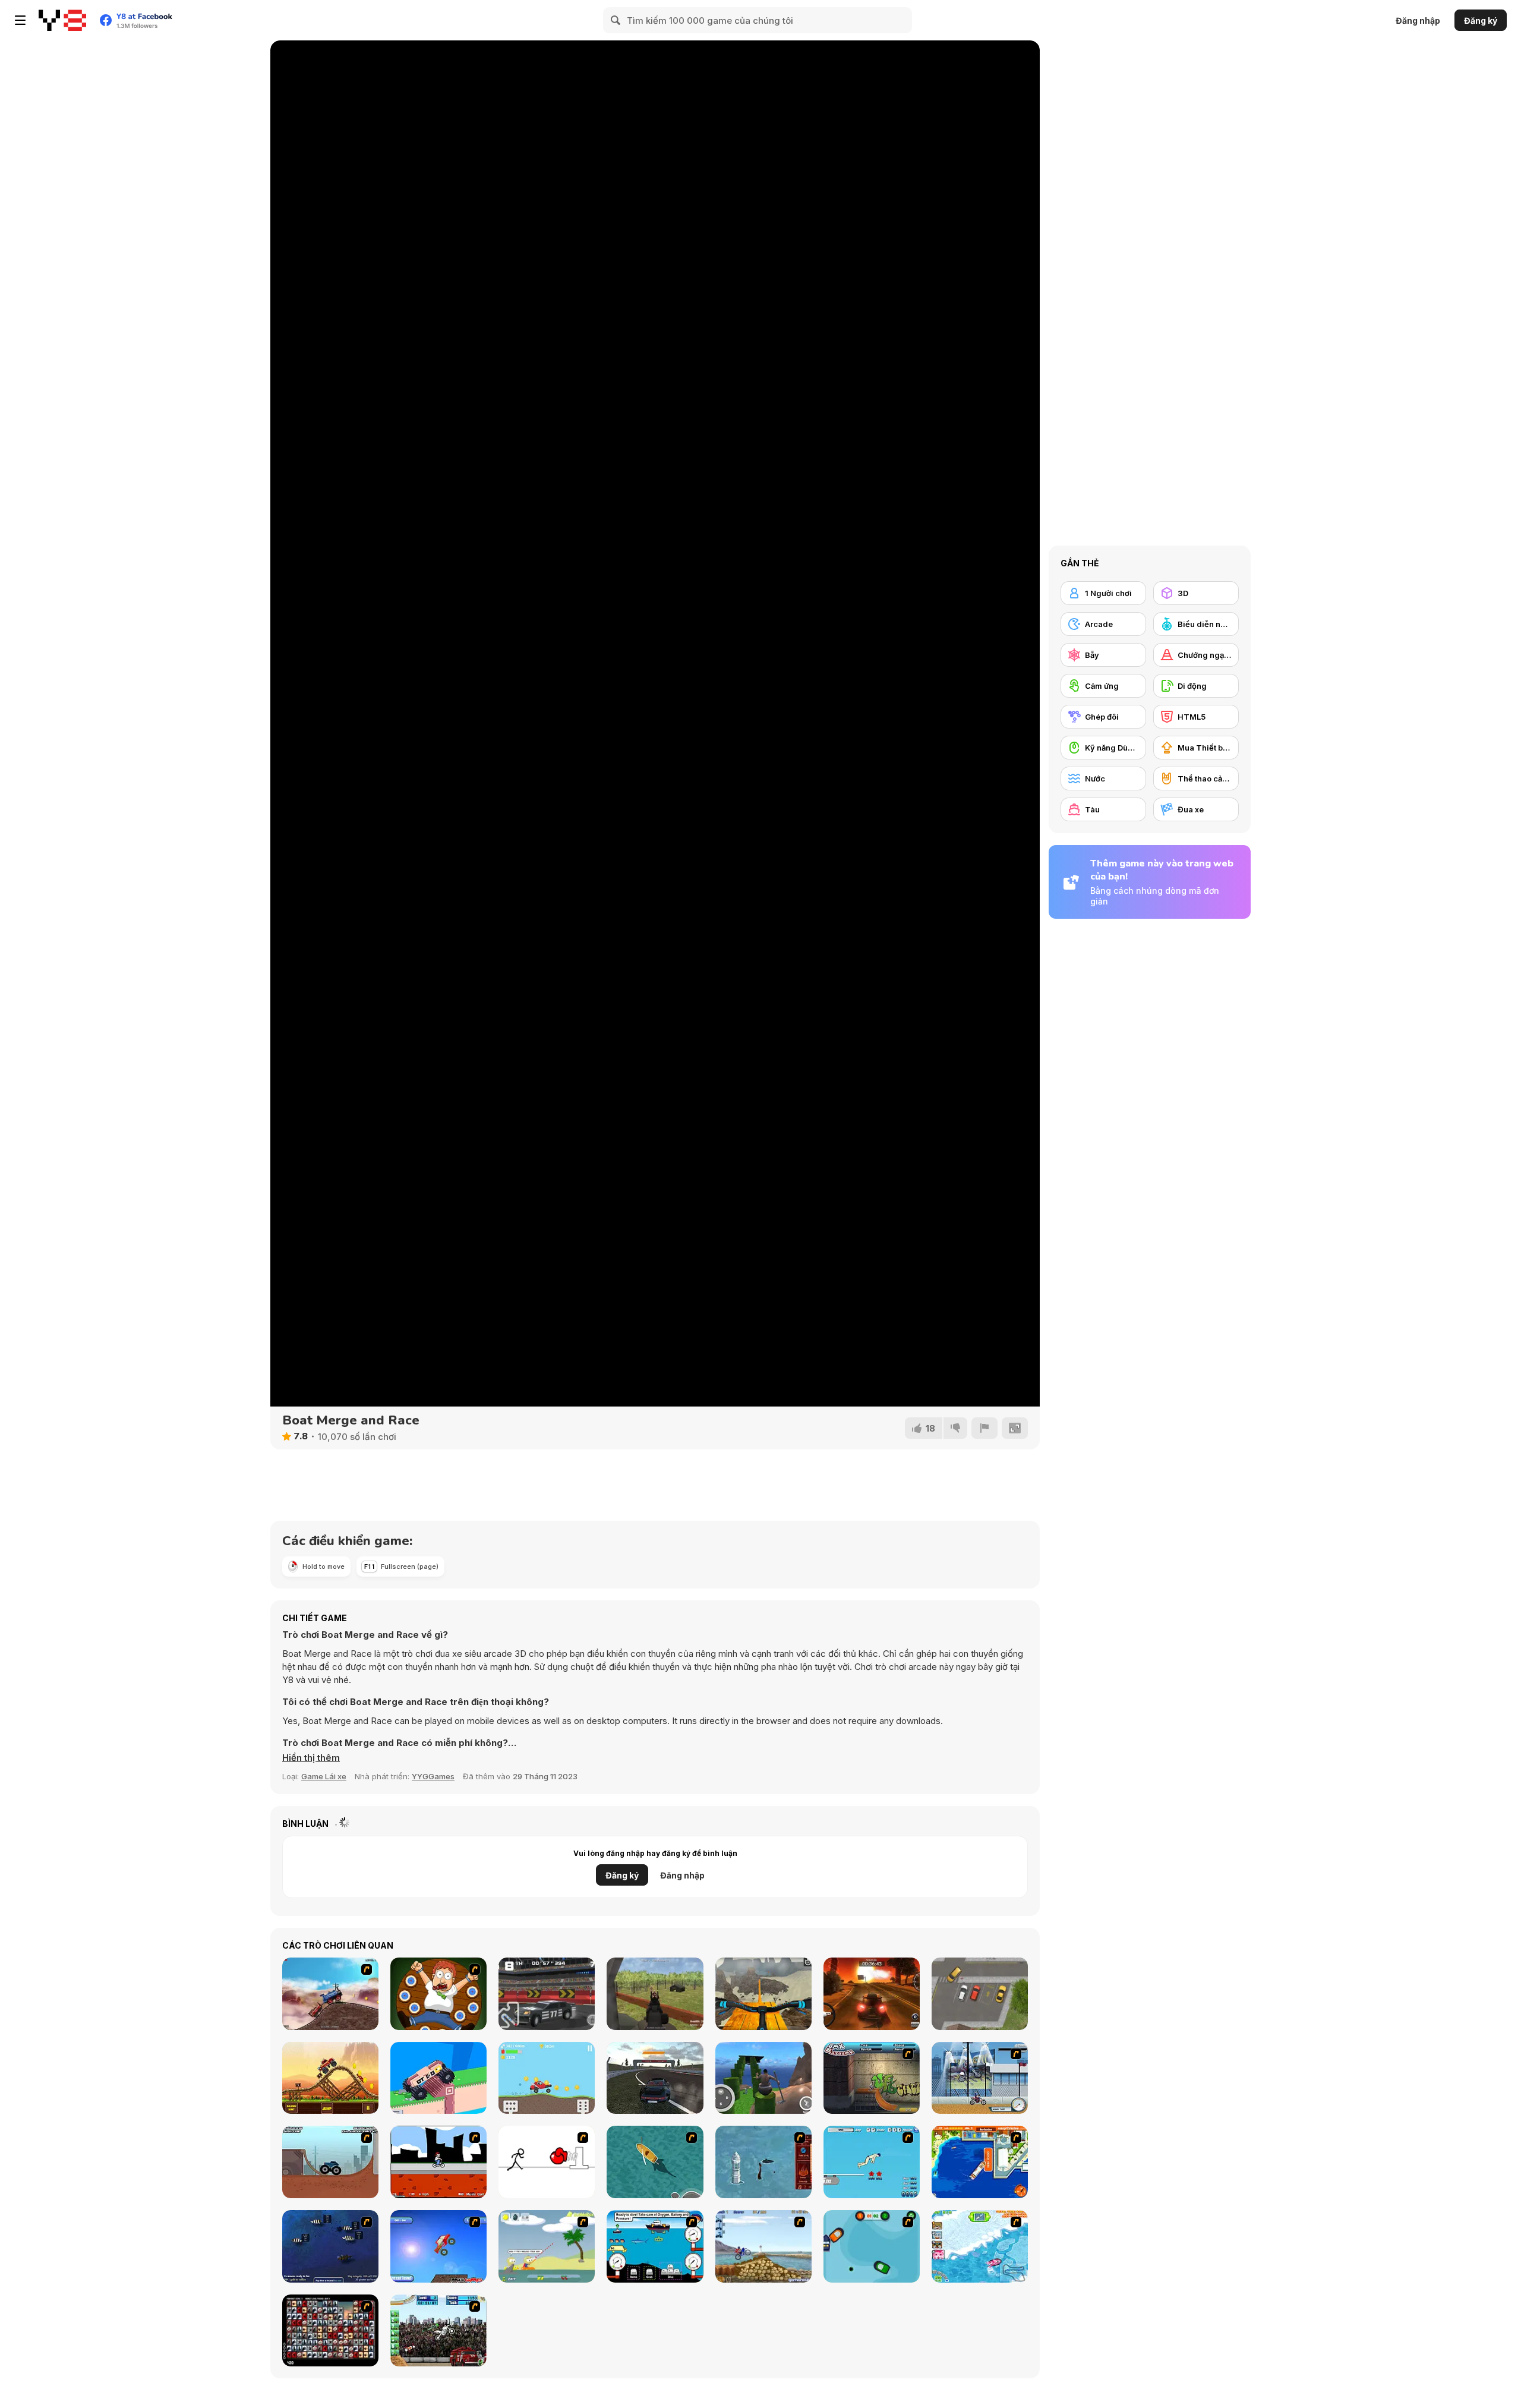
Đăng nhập (1418, 21)
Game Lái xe (324, 1776)
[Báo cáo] (984, 1428)
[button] (311, 1758)
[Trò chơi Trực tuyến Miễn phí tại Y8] (62, 20)
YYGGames (433, 1776)
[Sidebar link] (20, 20)
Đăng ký (1481, 21)
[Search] (616, 20)
